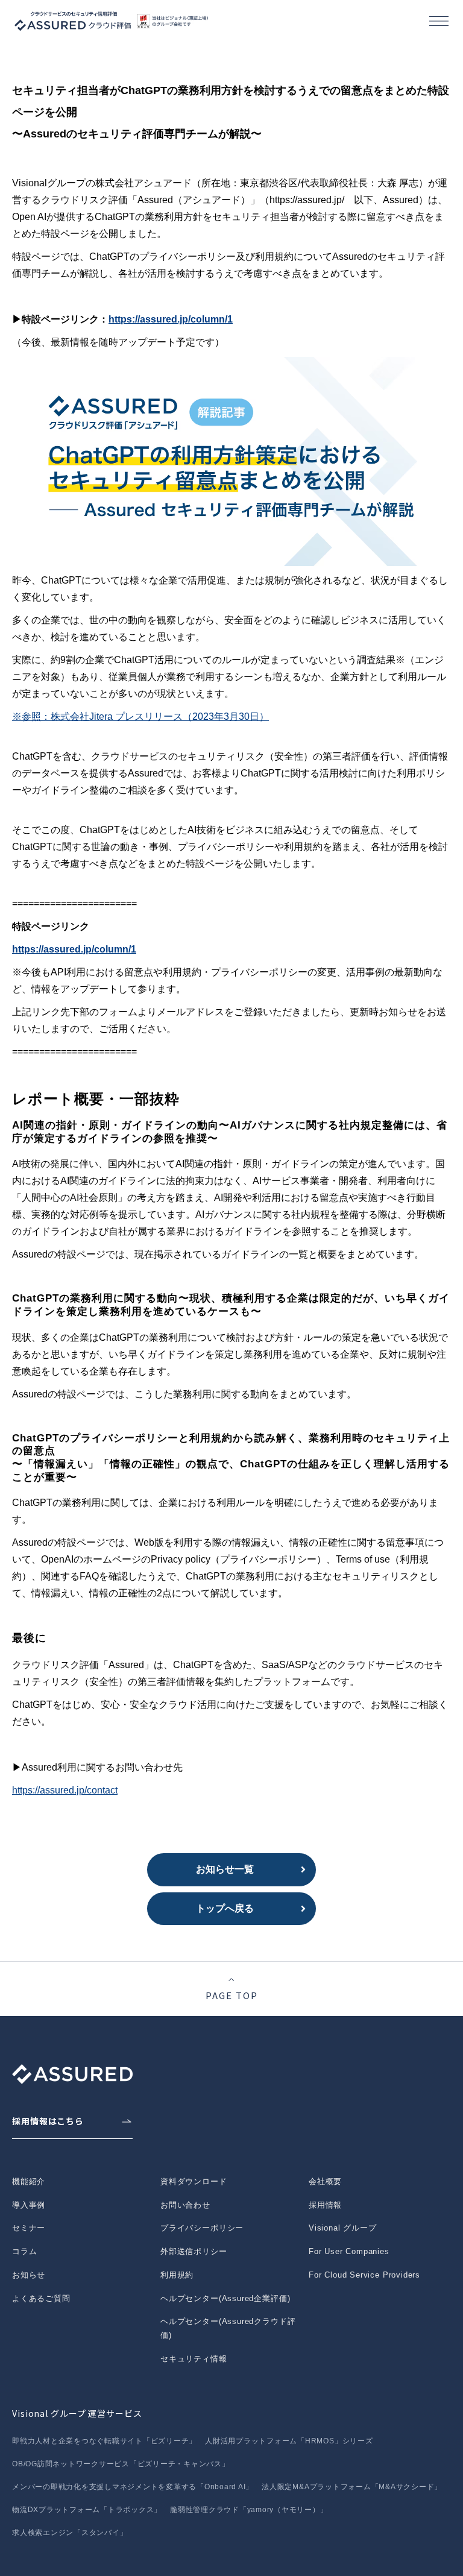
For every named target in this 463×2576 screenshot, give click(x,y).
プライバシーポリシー (202, 2228)
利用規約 (177, 2275)
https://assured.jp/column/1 (171, 319)
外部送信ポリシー (194, 2251)
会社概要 (325, 2181)
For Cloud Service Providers (364, 2275)
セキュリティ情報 (194, 2359)
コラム (24, 2251)
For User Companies (349, 2251)
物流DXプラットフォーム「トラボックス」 (87, 2510)
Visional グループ (343, 2228)
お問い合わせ (185, 2205)
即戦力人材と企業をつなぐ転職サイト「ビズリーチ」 (104, 2441)
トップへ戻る (225, 1908)
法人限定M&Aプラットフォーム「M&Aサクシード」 (352, 2487)
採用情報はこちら (48, 2121)
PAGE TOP (232, 1995)
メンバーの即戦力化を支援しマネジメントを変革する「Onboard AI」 (133, 2487)
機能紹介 (29, 2181)
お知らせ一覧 (225, 1869)
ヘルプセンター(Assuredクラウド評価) (228, 2328)
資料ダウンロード (194, 2181)
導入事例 (29, 2205)
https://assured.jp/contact (65, 1790)
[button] (439, 21)
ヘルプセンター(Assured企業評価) (225, 2298)
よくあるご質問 (41, 2298)
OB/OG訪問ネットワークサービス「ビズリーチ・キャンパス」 (121, 2464)
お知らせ (29, 2275)
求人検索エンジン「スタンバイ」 (70, 2533)
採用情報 (325, 2205)
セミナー (29, 2228)
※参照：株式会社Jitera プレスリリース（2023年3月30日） (140, 716)
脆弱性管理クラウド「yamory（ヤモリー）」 (249, 2510)
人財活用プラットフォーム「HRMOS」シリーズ (289, 2441)
